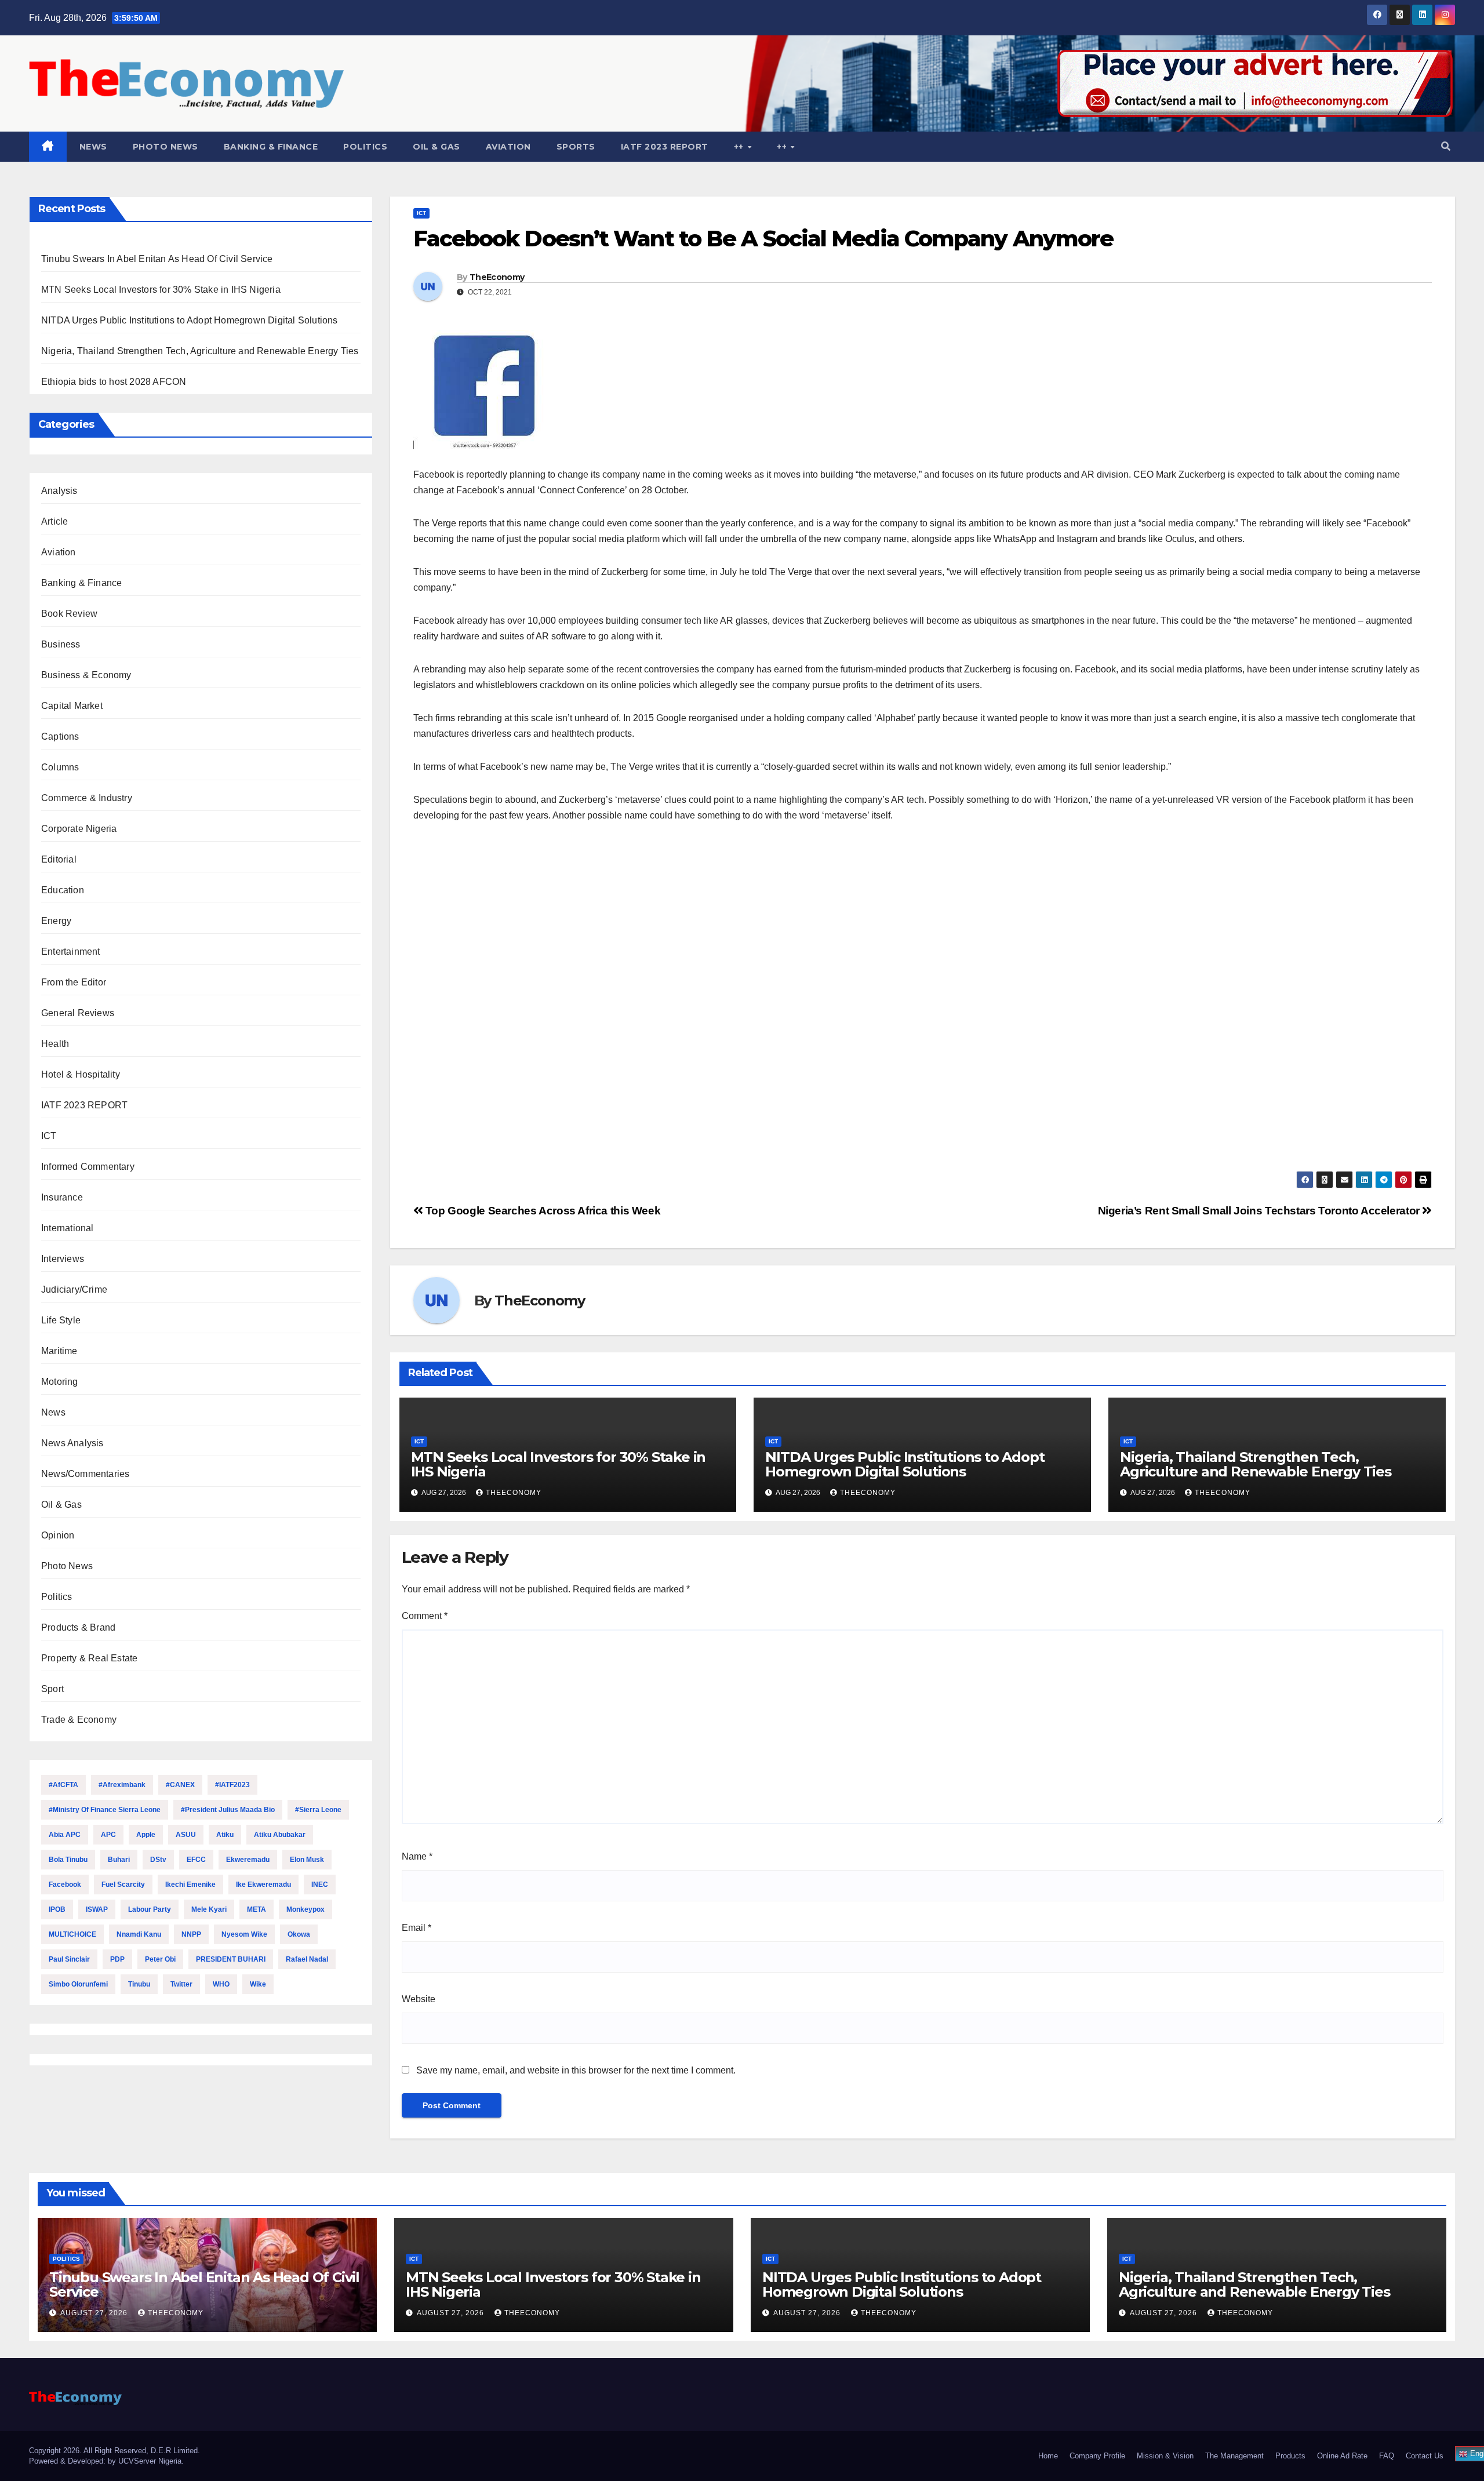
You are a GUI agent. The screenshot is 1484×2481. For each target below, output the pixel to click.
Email (417, 1928)
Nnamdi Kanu (139, 1934)
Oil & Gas (437, 147)
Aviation (508, 147)
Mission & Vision (1165, 2456)
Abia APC (65, 1835)
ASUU (186, 1835)
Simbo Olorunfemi (78, 1984)
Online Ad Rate (1342, 2456)
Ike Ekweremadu (263, 1885)
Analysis (59, 491)
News (93, 147)
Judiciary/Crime (74, 1289)
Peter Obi (160, 1959)
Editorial (59, 859)
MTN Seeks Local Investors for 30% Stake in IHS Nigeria (161, 290)
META (257, 1909)
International (68, 1228)
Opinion (58, 1535)
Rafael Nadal (307, 1959)
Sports (576, 147)
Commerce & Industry (87, 798)
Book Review (69, 614)
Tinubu (139, 1984)
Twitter (181, 1984)
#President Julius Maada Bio (228, 1810)
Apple (146, 1835)
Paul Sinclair (69, 1959)
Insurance (62, 1197)
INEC (320, 1885)
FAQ (1387, 2456)
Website (419, 1999)
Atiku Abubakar (280, 1835)
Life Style (61, 1320)
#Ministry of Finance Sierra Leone (105, 1810)
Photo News (166, 147)
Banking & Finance (271, 147)
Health (55, 1044)
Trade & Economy (79, 1720)
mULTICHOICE (72, 1934)
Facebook (65, 1885)
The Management (1234, 2456)
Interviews (63, 1259)
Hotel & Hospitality (81, 1074)
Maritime (59, 1351)
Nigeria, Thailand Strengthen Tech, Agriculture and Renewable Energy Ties (200, 351)
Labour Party (150, 1909)
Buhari (119, 1860)
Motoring (60, 1382)
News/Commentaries (85, 1474)
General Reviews (78, 1013)
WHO (221, 1984)
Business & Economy (86, 675)
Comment (425, 1616)
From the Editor (74, 982)
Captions (60, 736)
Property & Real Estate (89, 1658)
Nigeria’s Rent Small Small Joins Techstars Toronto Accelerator (1260, 1211)
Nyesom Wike (244, 1934)
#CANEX (180, 1785)
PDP (117, 1959)
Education (63, 890)
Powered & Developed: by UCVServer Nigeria (105, 2461)
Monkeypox (305, 1909)
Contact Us (1425, 2456)
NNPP (191, 1934)
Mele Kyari (209, 1909)
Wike (258, 1984)
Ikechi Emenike (190, 1885)
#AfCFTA (63, 1785)
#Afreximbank (122, 1785)
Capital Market (72, 706)
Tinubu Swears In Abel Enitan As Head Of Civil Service (157, 259)
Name (417, 1856)
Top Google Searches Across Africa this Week (541, 1211)
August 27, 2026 (95, 2313)
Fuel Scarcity (123, 1885)
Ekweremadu (248, 1860)
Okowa (299, 1934)
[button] (1446, 146)
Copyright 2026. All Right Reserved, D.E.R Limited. (114, 2451)
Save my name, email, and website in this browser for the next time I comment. (576, 2070)
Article (54, 521)
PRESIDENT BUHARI (231, 1959)
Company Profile (1097, 2456)
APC (108, 1835)
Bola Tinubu (68, 1860)
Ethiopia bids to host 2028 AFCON (114, 382)
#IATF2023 (232, 1785)
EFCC (196, 1860)
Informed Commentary (88, 1167)
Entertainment (71, 952)
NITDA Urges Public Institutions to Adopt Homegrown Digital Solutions (190, 320)
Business (61, 644)
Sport (52, 1689)
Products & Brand (78, 1627)
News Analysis (72, 1443)
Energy (56, 921)
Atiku (225, 1835)
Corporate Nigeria (79, 829)
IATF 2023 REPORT (665, 147)
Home (1048, 2456)
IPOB (57, 1909)
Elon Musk (307, 1860)
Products (1290, 2456)
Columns (60, 767)
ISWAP (97, 1909)
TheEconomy (497, 277)
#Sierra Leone (318, 1810)
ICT (49, 1136)
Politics (365, 147)
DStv (158, 1860)
